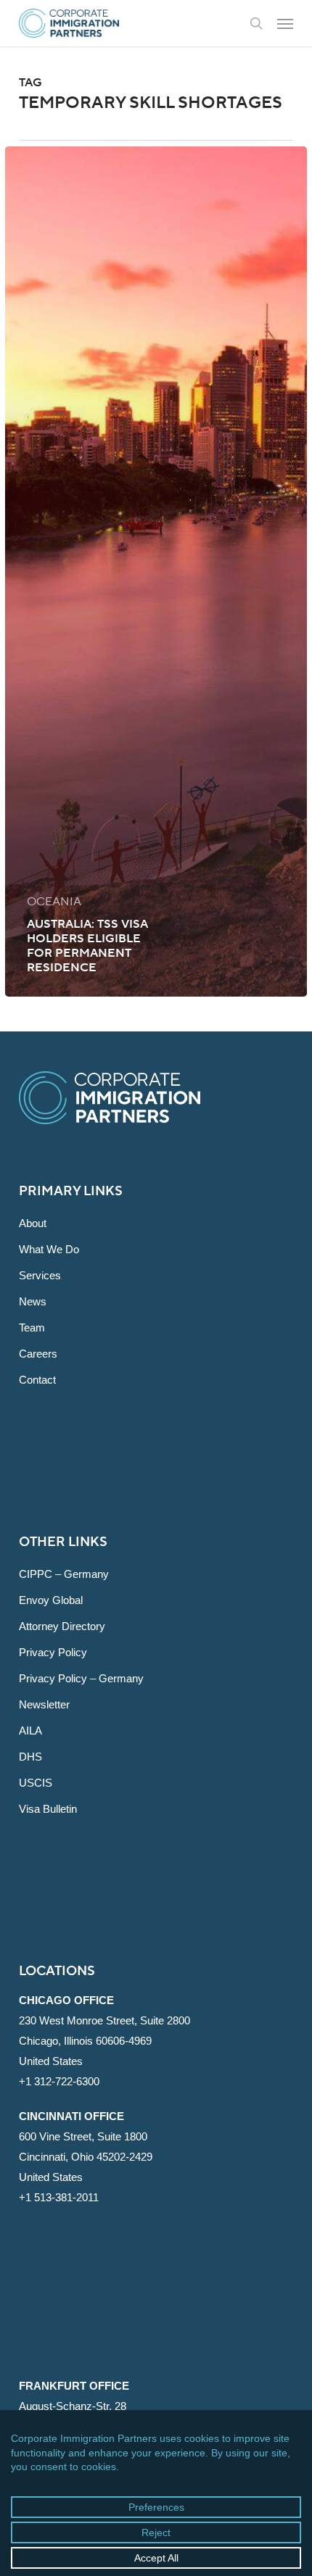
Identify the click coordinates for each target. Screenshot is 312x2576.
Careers (38, 1354)
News (33, 1301)
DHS (30, 1757)
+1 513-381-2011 (59, 2197)
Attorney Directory (62, 1626)
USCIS (36, 1783)
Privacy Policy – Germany (81, 1678)
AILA (30, 1731)
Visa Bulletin (48, 1809)
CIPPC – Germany (64, 1574)
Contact (37, 1380)
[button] (285, 23)
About (33, 1223)
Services (40, 1275)
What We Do (49, 1249)
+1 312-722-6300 (59, 2081)
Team (32, 1328)
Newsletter (44, 1704)
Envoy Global (51, 1600)
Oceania (54, 902)
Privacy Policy (53, 1652)
